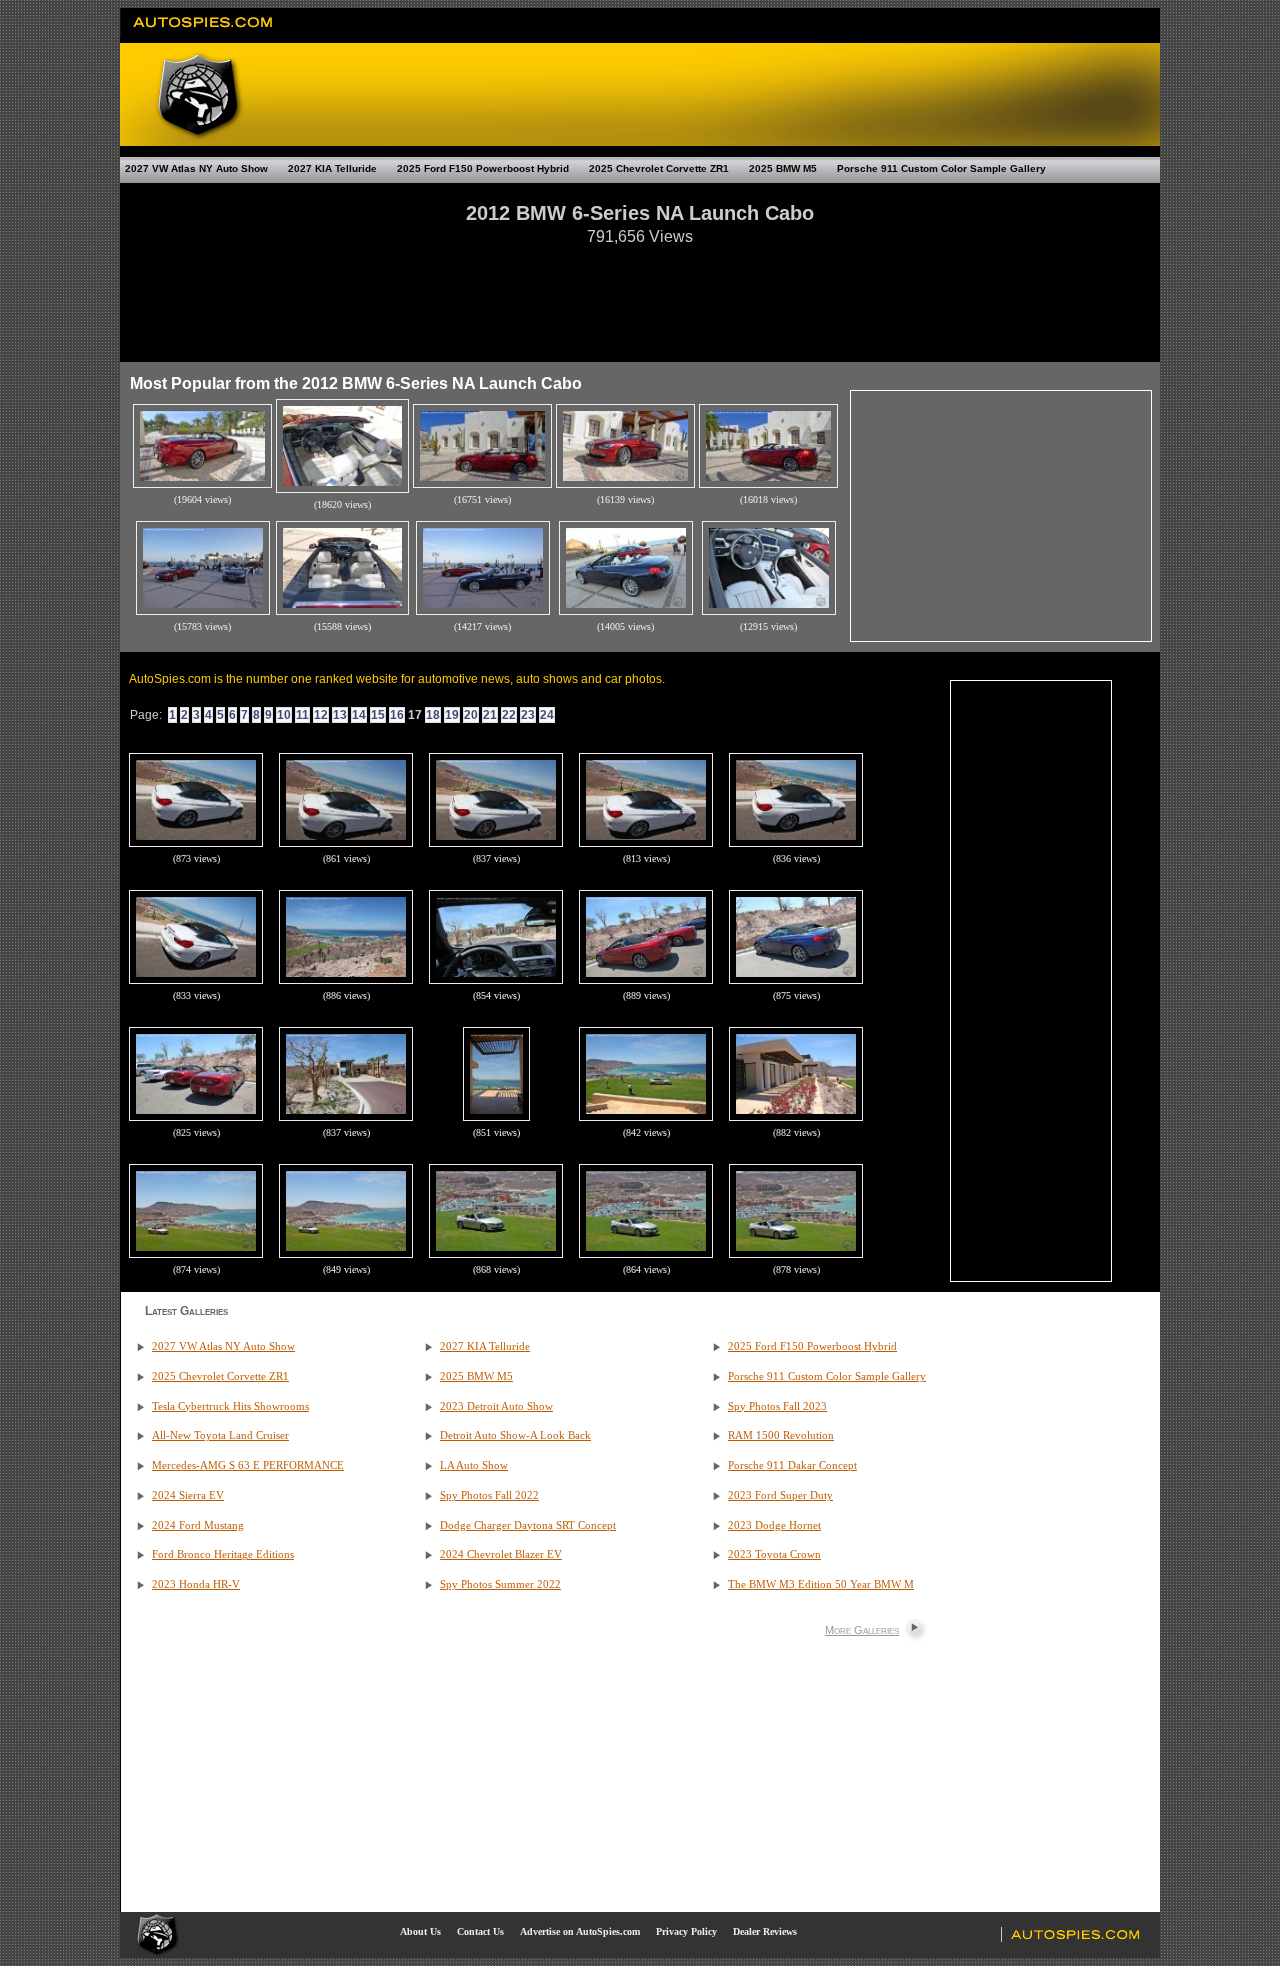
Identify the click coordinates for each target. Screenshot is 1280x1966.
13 (340, 715)
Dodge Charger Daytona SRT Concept (528, 1525)
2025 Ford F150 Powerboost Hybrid (483, 168)
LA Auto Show (474, 1465)
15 (378, 715)
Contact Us (480, 1931)
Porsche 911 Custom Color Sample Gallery (941, 168)
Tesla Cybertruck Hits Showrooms (230, 1406)
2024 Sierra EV (188, 1495)
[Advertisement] (640, 294)
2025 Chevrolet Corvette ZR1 (659, 168)
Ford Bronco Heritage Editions (223, 1554)
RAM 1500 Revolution (781, 1435)
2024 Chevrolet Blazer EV (501, 1554)
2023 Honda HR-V (196, 1584)
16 (397, 715)
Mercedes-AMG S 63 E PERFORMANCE (248, 1465)
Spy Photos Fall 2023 (777, 1406)
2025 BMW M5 (783, 168)
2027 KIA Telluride (332, 168)
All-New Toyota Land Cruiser (220, 1435)
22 (509, 715)
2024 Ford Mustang (198, 1525)
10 (284, 715)
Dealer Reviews (765, 1931)
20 (471, 715)
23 (528, 715)
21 (490, 715)
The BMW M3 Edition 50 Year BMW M (821, 1584)
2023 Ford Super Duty (780, 1495)
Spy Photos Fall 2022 (489, 1495)
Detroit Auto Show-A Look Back (515, 1435)
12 (321, 715)
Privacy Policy (686, 1931)
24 (547, 715)
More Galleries (862, 1630)
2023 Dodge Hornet (774, 1525)
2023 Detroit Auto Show (496, 1406)
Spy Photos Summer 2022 (500, 1584)
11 (302, 715)
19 (452, 715)
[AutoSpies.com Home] (203, 34)
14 (359, 715)
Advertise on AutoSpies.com (580, 1931)
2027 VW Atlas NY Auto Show (196, 168)
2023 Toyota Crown (774, 1554)
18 (433, 715)
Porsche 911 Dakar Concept (792, 1465)
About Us (420, 1931)
